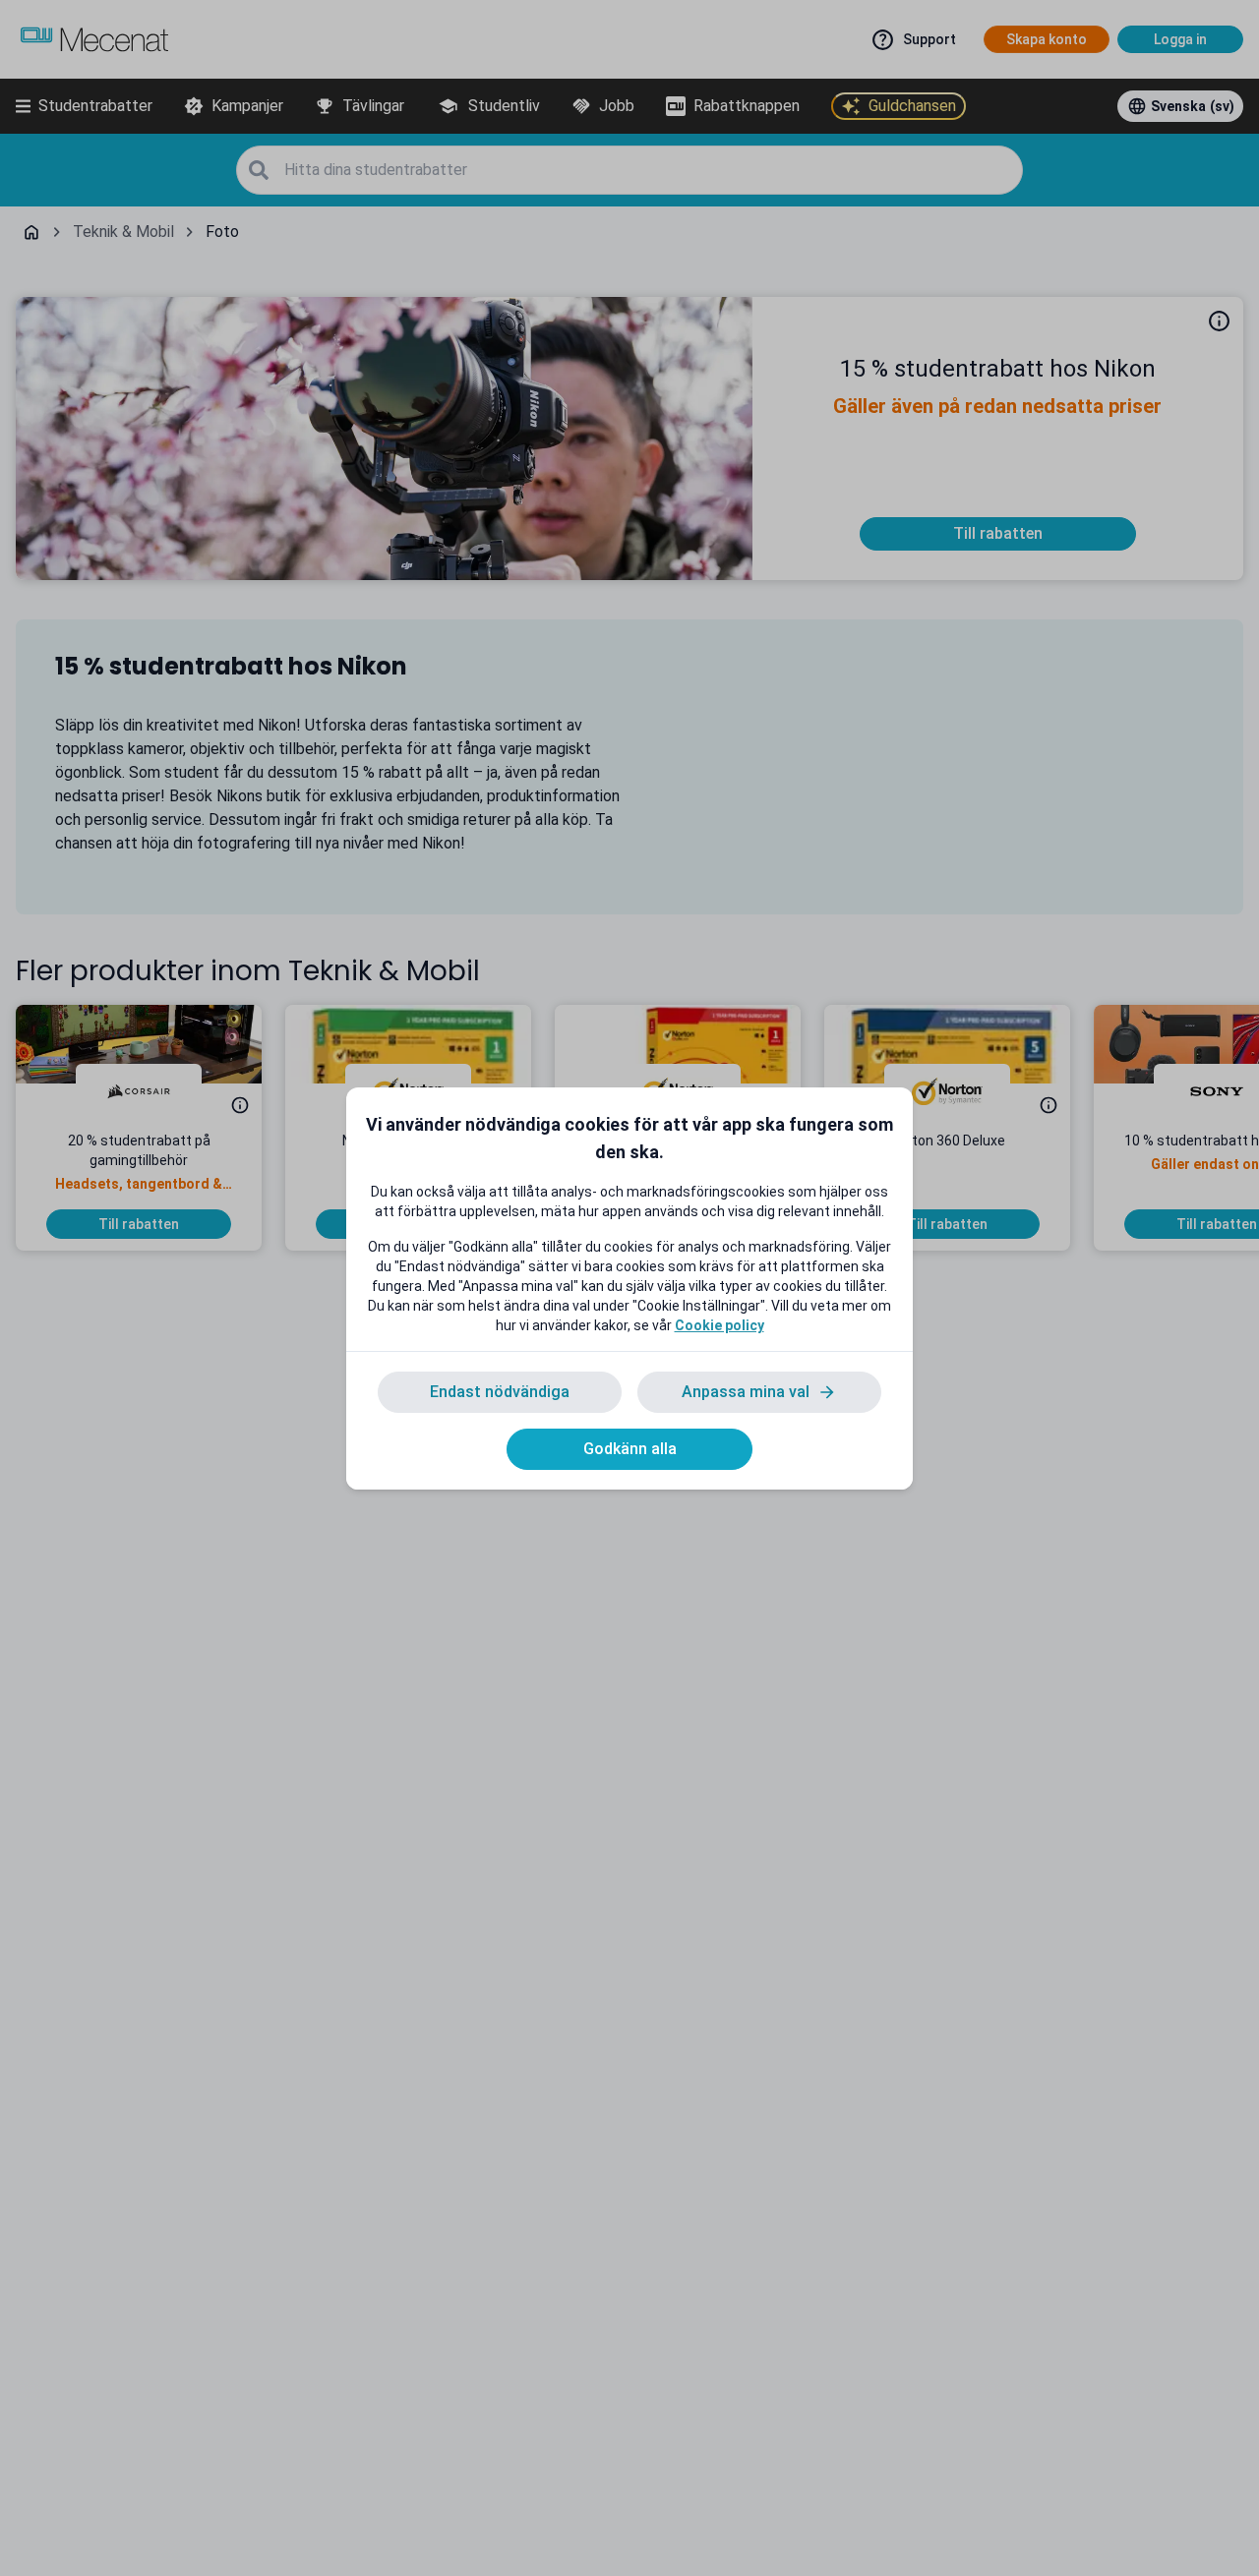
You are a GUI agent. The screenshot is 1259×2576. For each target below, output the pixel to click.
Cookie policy (719, 1325)
